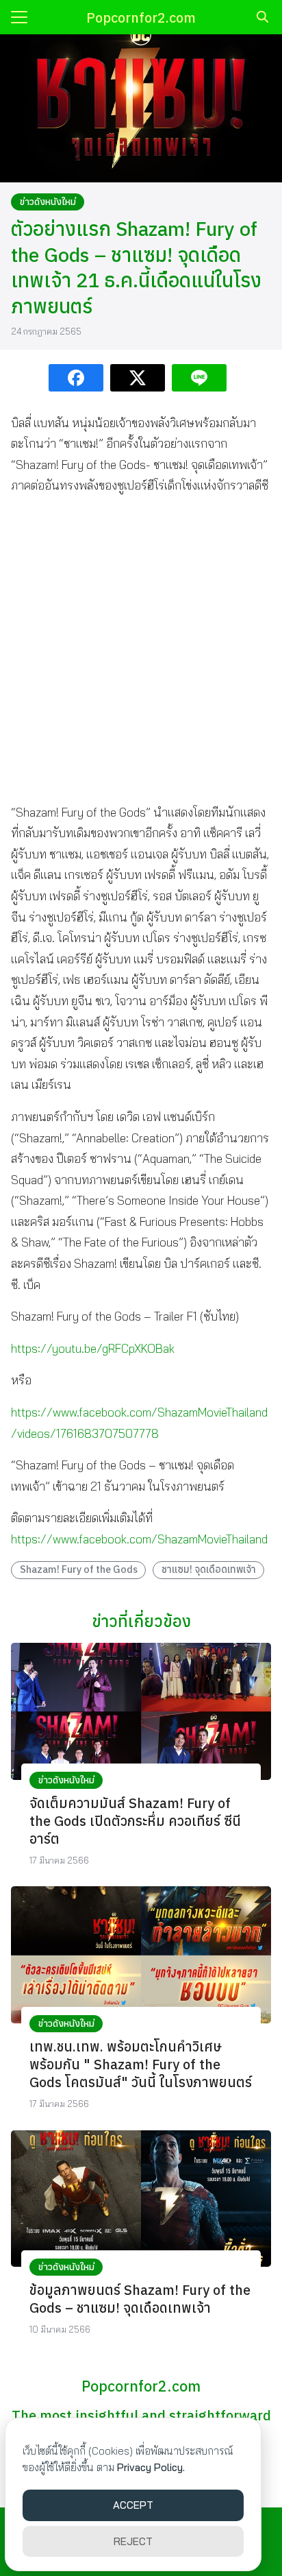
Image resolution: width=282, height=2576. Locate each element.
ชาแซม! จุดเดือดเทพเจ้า (209, 1569)
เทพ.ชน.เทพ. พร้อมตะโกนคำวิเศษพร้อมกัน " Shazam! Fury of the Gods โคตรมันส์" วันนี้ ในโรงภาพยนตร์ (141, 2064)
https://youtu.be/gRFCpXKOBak (93, 1348)
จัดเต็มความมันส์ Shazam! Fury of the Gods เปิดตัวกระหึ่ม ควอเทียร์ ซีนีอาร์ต (135, 1821)
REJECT (133, 2541)
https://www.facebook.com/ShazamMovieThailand (139, 1539)
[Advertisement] (141, 649)
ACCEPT (133, 2505)
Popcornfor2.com (141, 17)
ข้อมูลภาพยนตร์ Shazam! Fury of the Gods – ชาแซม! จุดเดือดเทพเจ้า (140, 2299)
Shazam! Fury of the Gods (79, 1569)
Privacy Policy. (151, 2467)
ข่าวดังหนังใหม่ (48, 202)
